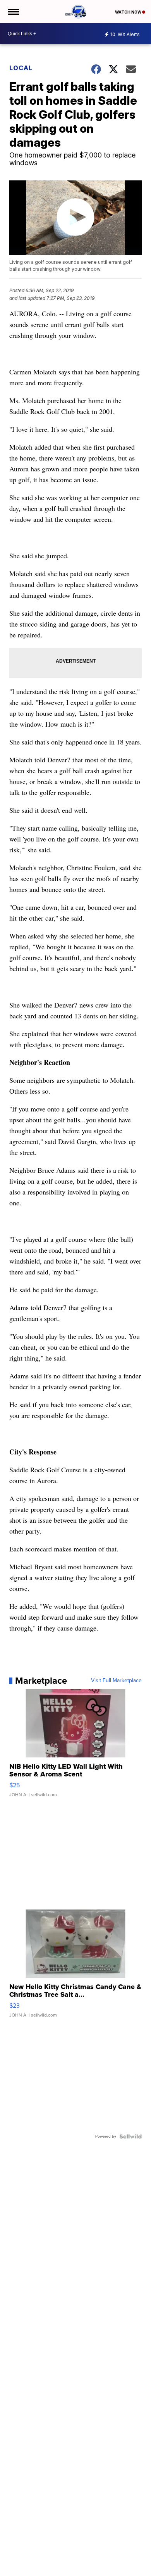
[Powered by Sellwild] (130, 2136)
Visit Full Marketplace (116, 1681)
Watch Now (129, 12)
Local (21, 68)
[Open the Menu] (13, 12)
